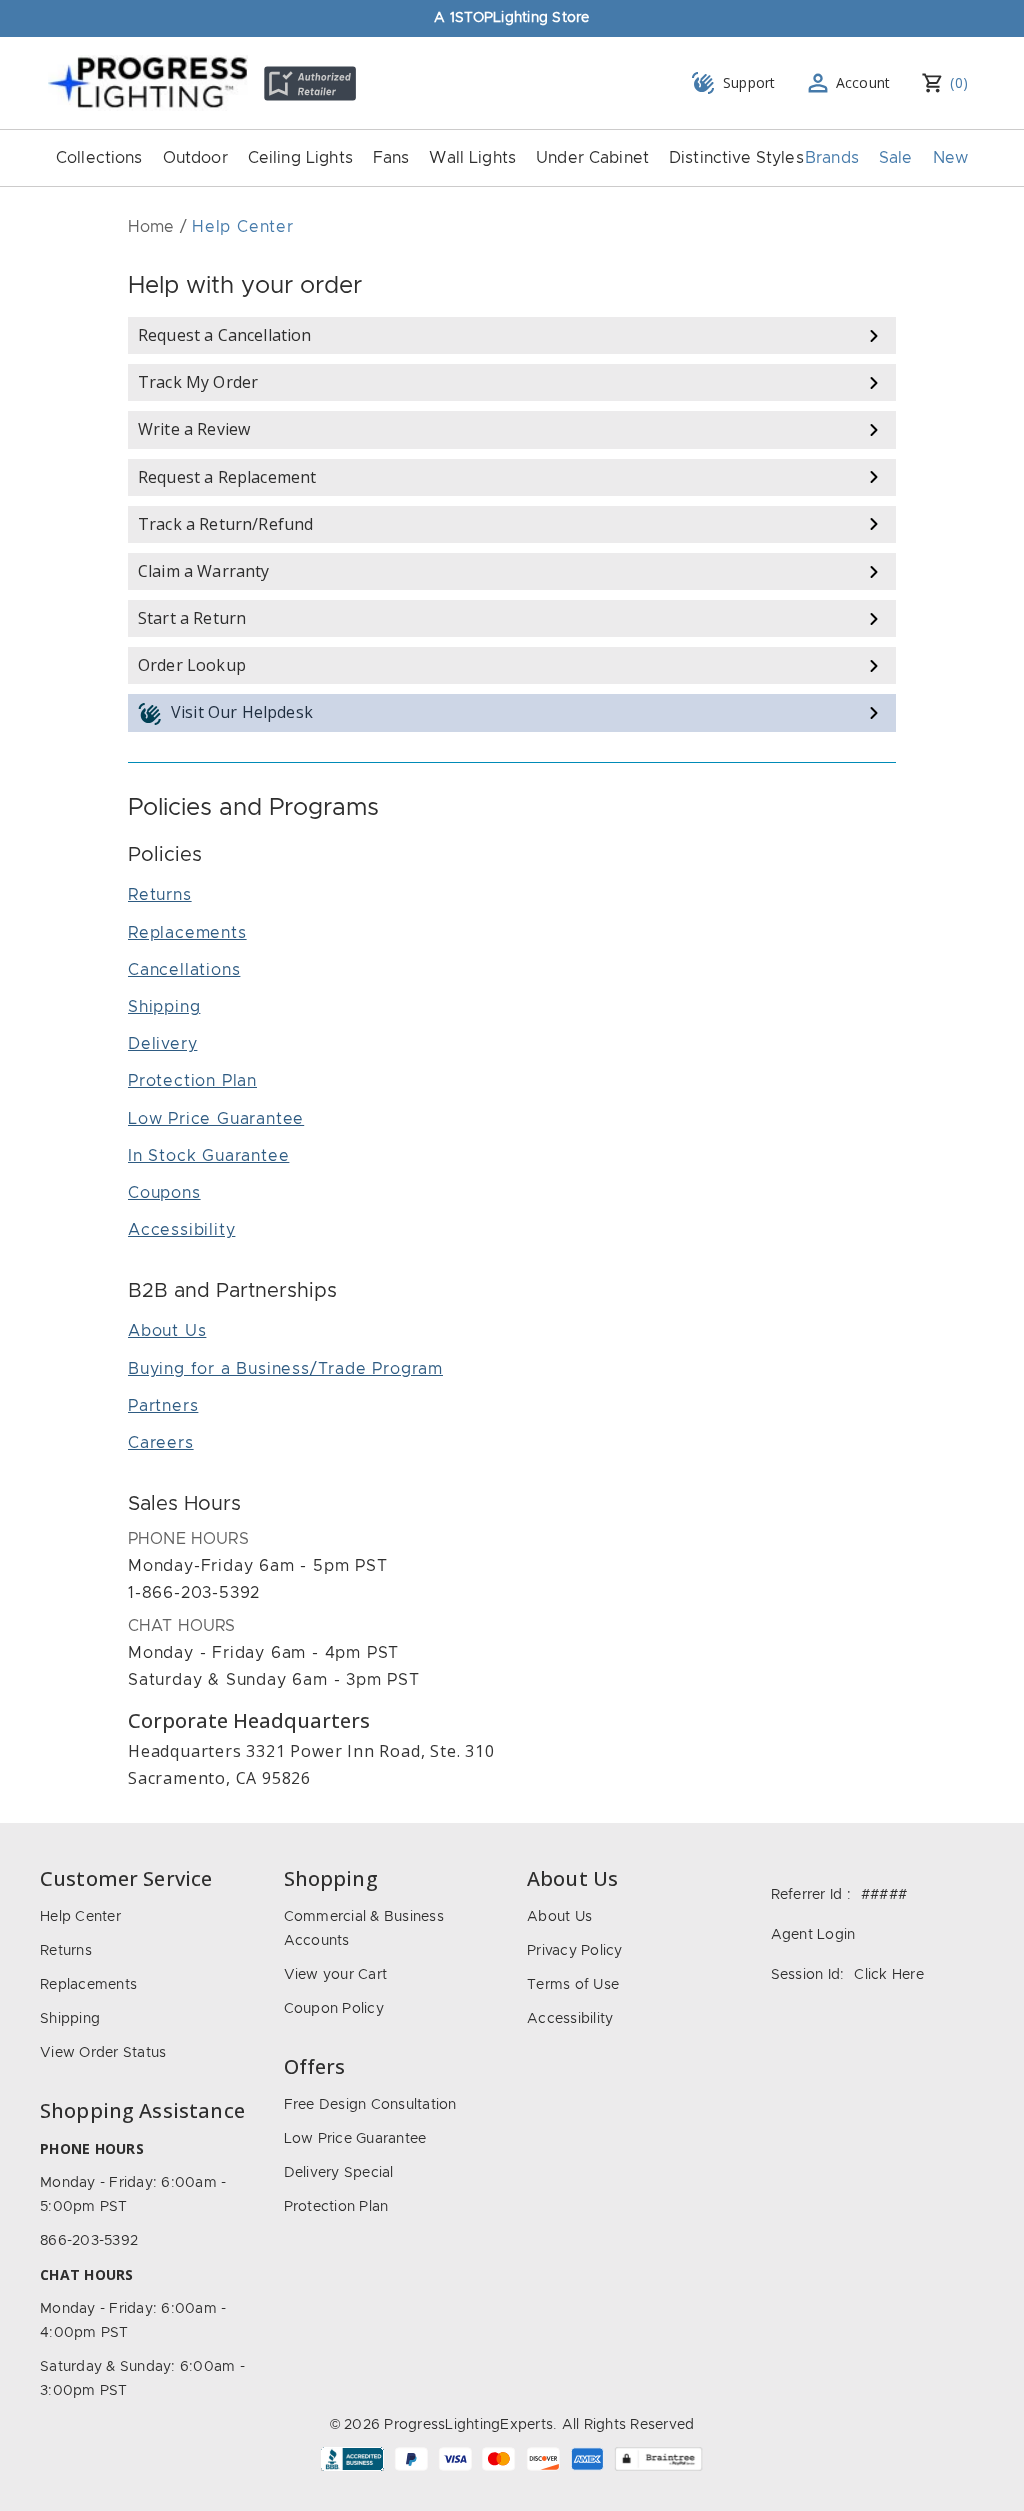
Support (749, 82)
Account (863, 82)
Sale (896, 158)
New (950, 158)
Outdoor (195, 158)
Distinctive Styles (736, 158)
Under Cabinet (592, 158)
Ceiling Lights (300, 158)
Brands (832, 158)
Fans (391, 158)
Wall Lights (472, 158)
